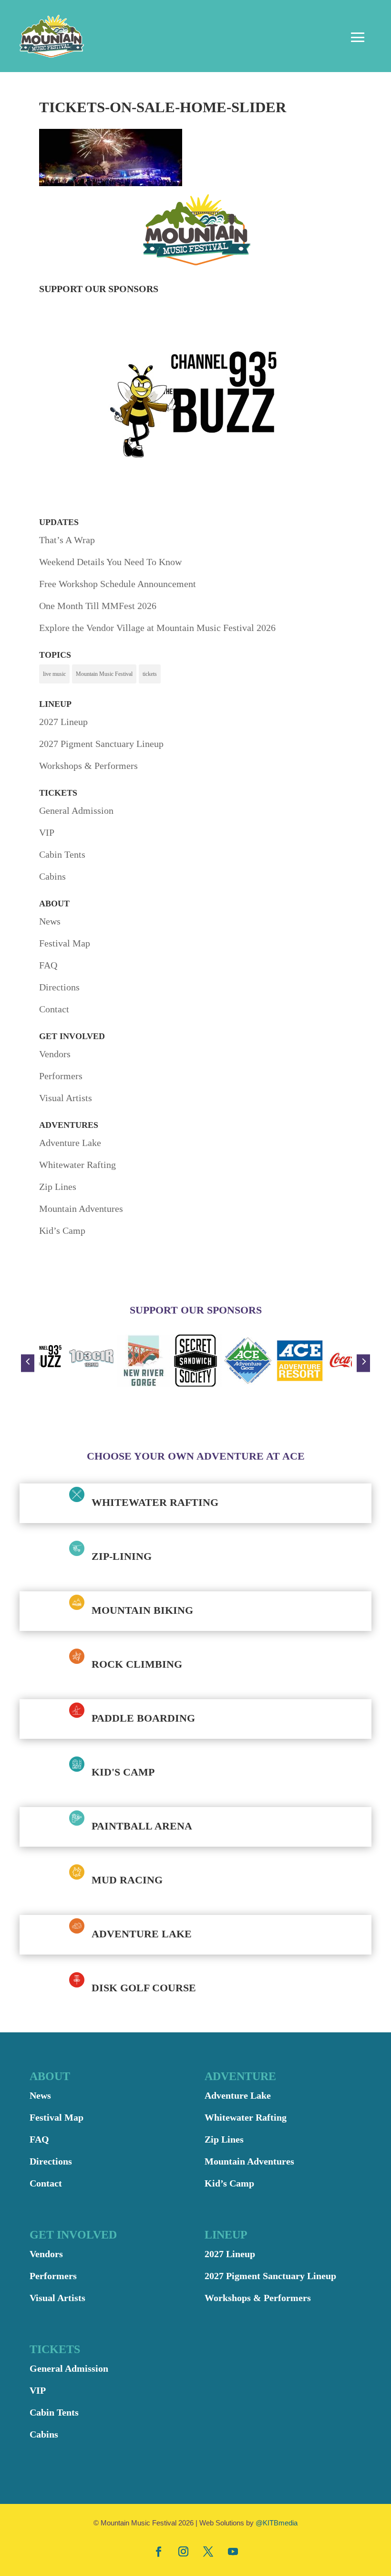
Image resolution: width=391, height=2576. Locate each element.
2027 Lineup (63, 722)
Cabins (52, 876)
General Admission (76, 810)
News (50, 921)
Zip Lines (58, 1187)
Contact (54, 1009)
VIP (47, 832)
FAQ (48, 965)
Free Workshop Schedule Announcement (118, 584)
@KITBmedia (277, 2523)
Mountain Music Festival (104, 674)
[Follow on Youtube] (233, 2551)
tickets (150, 674)
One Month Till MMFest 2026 (98, 606)
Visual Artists (66, 1098)
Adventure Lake (70, 1143)
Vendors (55, 1054)
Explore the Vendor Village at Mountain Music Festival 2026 (157, 628)
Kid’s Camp (62, 1230)
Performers (61, 1076)
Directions (59, 987)
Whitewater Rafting (77, 1165)
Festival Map (65, 943)
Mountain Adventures (81, 1209)
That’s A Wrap (67, 540)
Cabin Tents (62, 854)
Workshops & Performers (88, 766)
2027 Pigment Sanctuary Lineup (101, 744)
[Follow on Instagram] (183, 2551)
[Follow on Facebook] (158, 2551)
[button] (28, 1363)
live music (54, 674)
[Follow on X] (208, 2551)
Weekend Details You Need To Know (110, 562)
